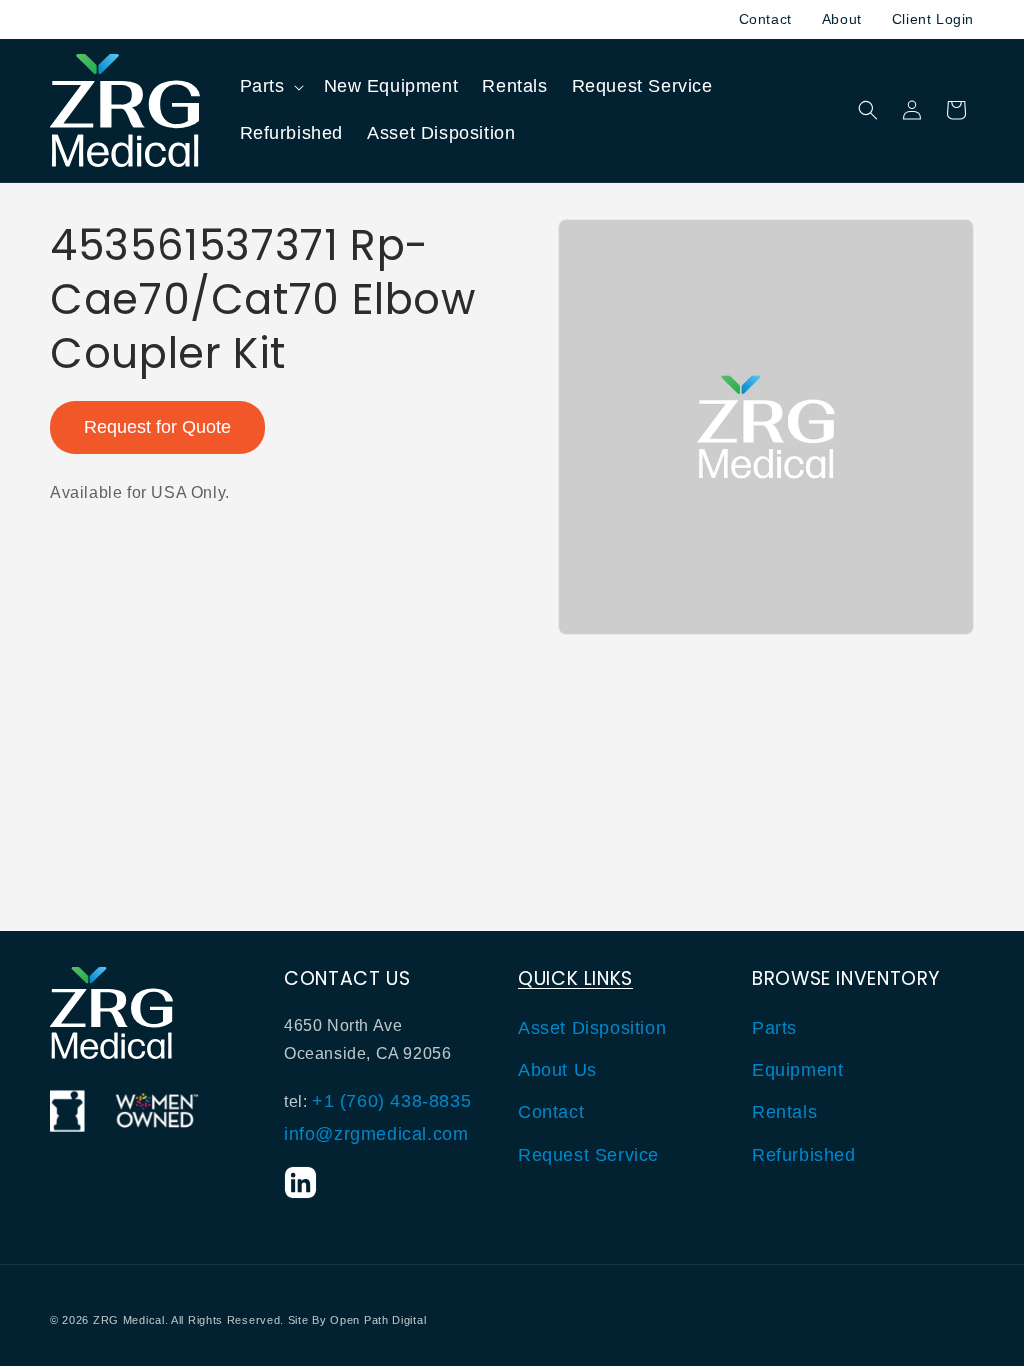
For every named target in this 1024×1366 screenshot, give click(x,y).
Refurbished (804, 1155)
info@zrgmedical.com (376, 1134)
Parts (774, 1028)
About (842, 19)
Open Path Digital (378, 1320)
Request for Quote (157, 427)
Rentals (784, 1112)
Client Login (933, 19)
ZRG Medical (129, 1320)
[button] (270, 86)
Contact (765, 19)
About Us (557, 1070)
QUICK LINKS (575, 978)
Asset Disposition (592, 1028)
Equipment (797, 1070)
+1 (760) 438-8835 (391, 1101)
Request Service (588, 1155)
